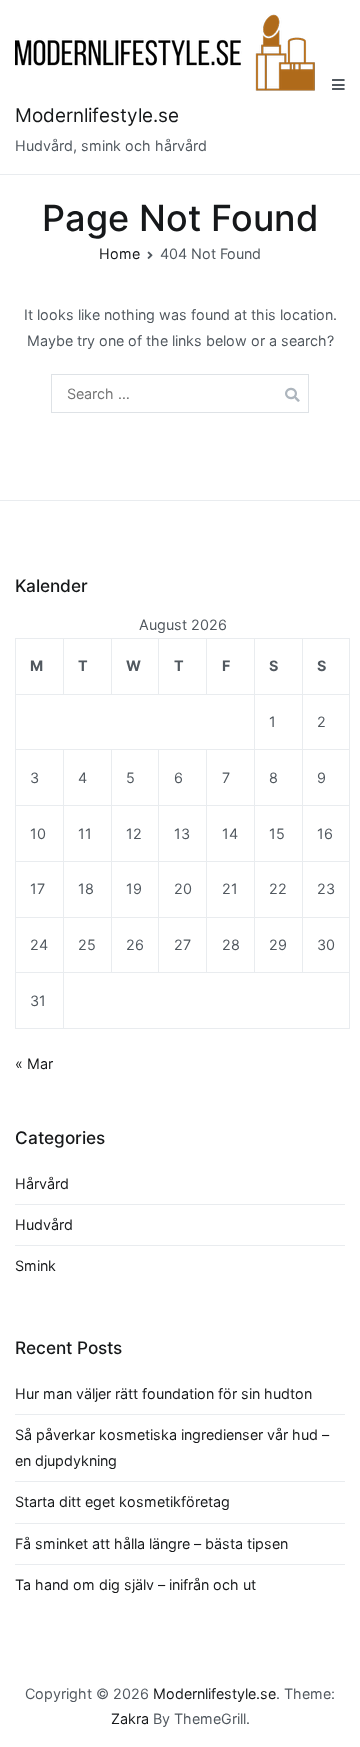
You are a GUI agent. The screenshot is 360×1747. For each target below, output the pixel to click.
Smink (35, 1265)
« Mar (34, 1063)
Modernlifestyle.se (97, 115)
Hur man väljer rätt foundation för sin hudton (163, 1393)
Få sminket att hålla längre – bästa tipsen (151, 1543)
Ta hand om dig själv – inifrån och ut (135, 1584)
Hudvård (44, 1224)
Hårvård (42, 1183)
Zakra (130, 1718)
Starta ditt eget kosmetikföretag (122, 1501)
